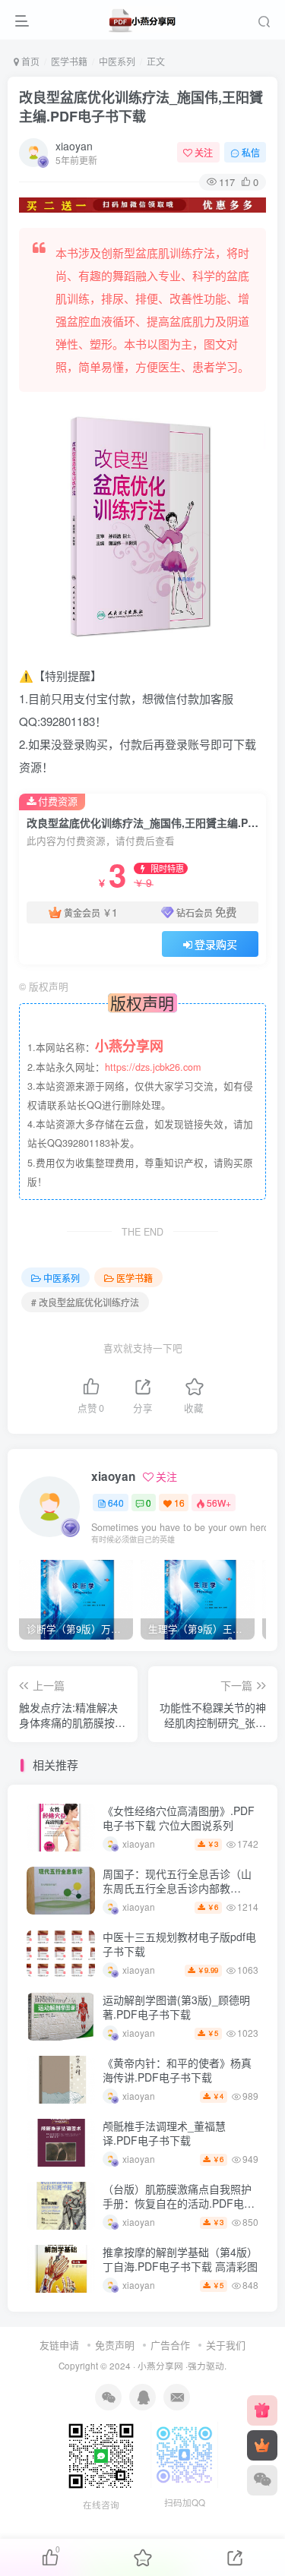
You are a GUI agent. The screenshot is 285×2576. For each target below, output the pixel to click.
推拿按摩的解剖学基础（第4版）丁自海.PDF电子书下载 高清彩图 (180, 2259)
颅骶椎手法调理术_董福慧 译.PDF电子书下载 (164, 2133)
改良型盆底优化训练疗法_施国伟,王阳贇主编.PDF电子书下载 (141, 107)
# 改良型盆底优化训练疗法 (85, 1302)
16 (179, 1503)
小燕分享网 (160, 2366)
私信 (251, 152)
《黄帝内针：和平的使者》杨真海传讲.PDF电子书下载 (177, 2070)
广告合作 (170, 2345)
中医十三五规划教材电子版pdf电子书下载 (179, 1944)
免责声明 (115, 2345)
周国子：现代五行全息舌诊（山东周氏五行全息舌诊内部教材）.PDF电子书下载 (177, 1888)
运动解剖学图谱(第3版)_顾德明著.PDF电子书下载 (176, 2007)
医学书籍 (69, 61)
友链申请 (59, 2345)
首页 (29, 61)
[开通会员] (262, 2445)
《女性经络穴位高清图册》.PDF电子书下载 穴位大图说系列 (179, 1818)
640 (116, 1503)
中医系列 (117, 61)
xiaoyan (74, 146)
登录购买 (216, 944)
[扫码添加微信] (262, 2480)
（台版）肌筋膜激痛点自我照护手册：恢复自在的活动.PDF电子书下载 (179, 2203)
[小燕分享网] (262, 2410)
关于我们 (226, 2345)
